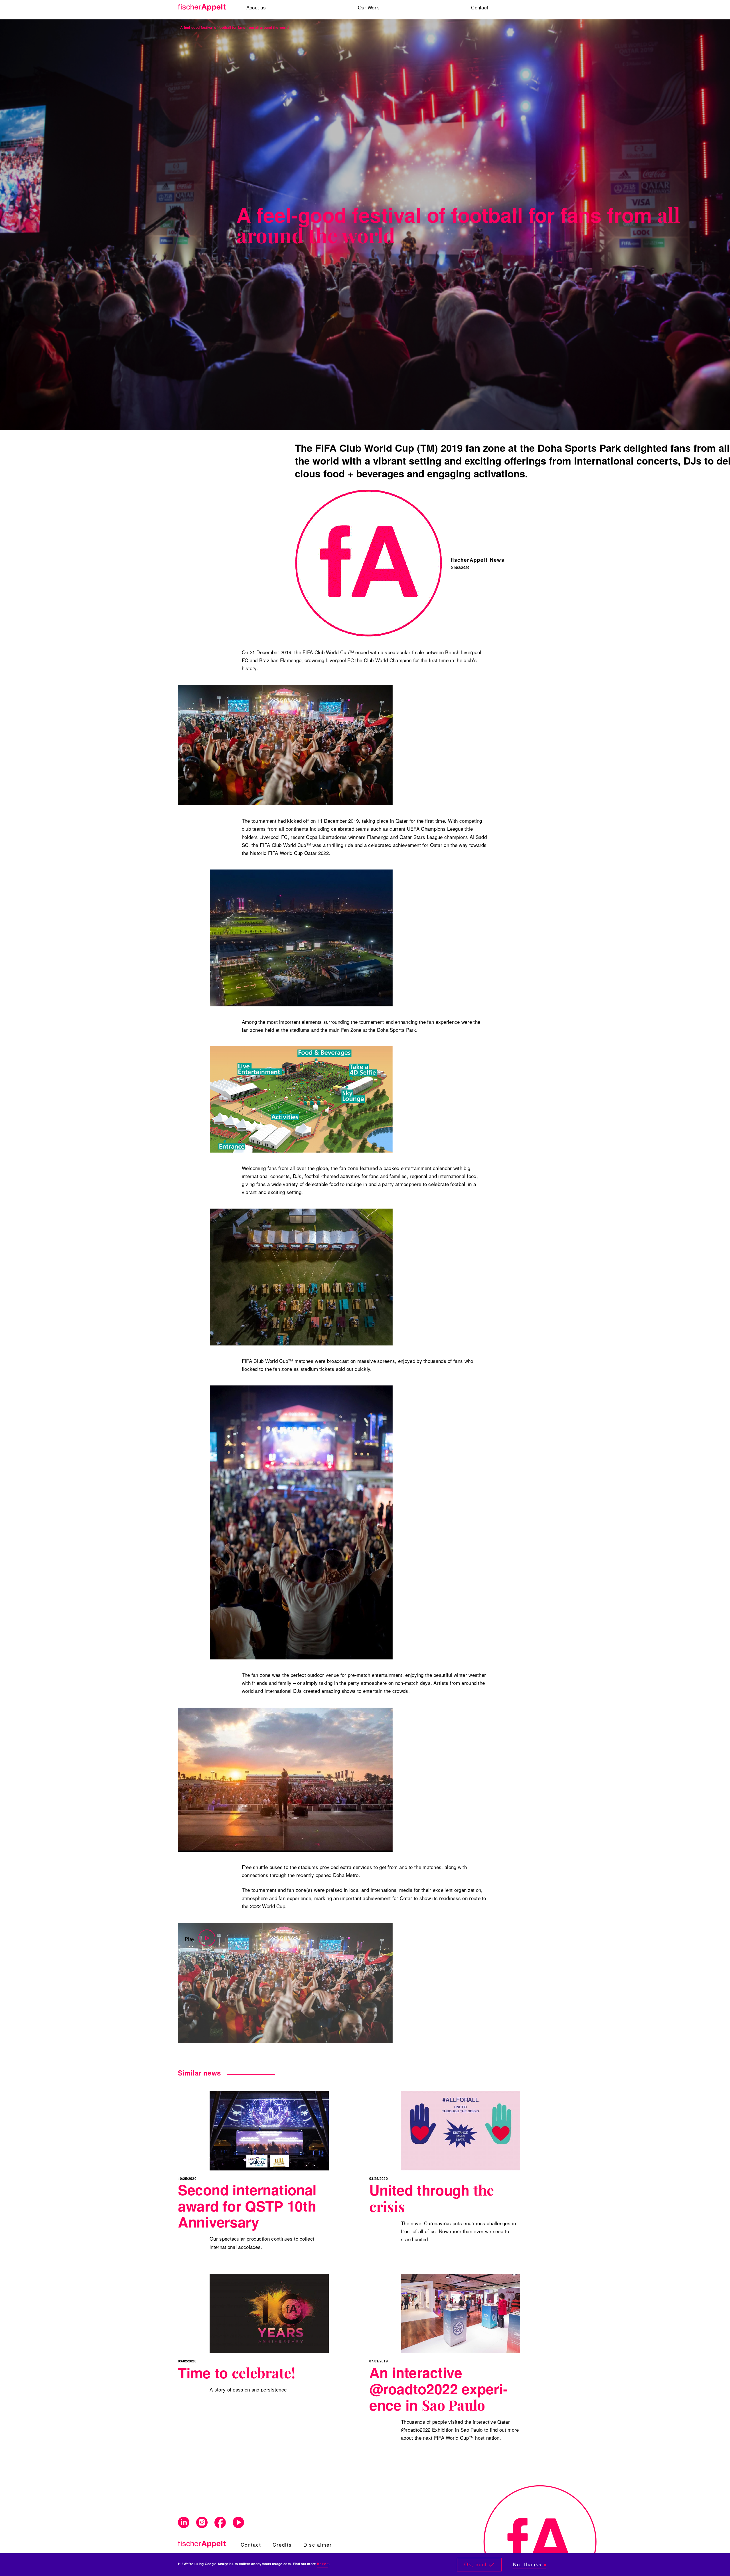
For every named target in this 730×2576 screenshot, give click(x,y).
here (322, 2564)
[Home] (204, 8)
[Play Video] (285, 1983)
